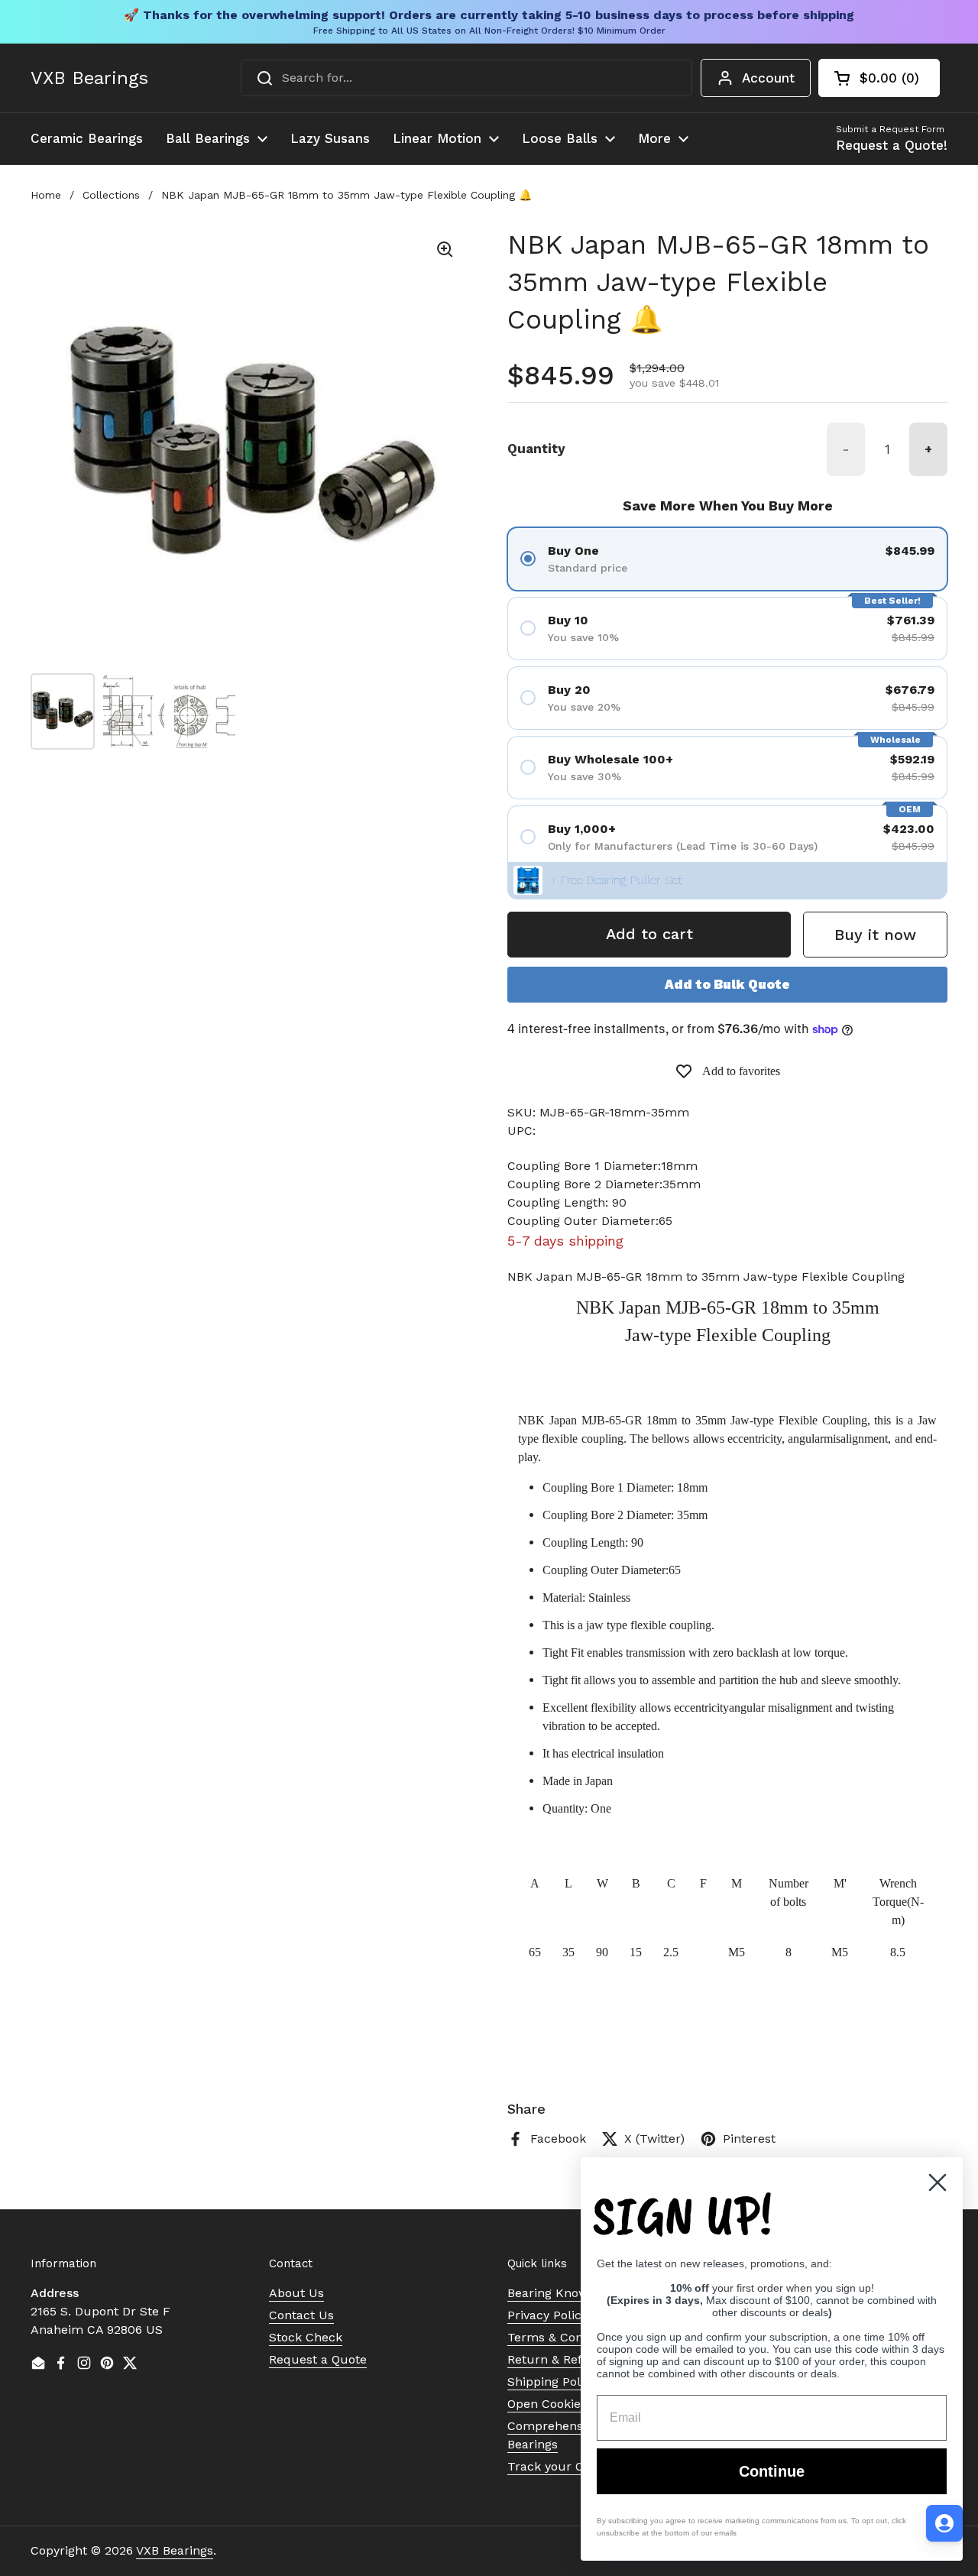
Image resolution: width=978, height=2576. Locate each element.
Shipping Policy (552, 2382)
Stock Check (306, 2337)
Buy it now (875, 935)
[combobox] (466, 78)
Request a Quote (318, 2359)
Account (768, 78)
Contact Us (301, 2315)
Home (46, 195)
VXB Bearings (89, 78)
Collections (111, 195)
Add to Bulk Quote (727, 984)
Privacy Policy (547, 2315)
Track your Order (558, 2466)
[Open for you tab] (944, 2523)
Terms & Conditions (565, 2337)
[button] (879, 78)
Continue (772, 2471)
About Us (296, 2293)
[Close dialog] (938, 2182)
